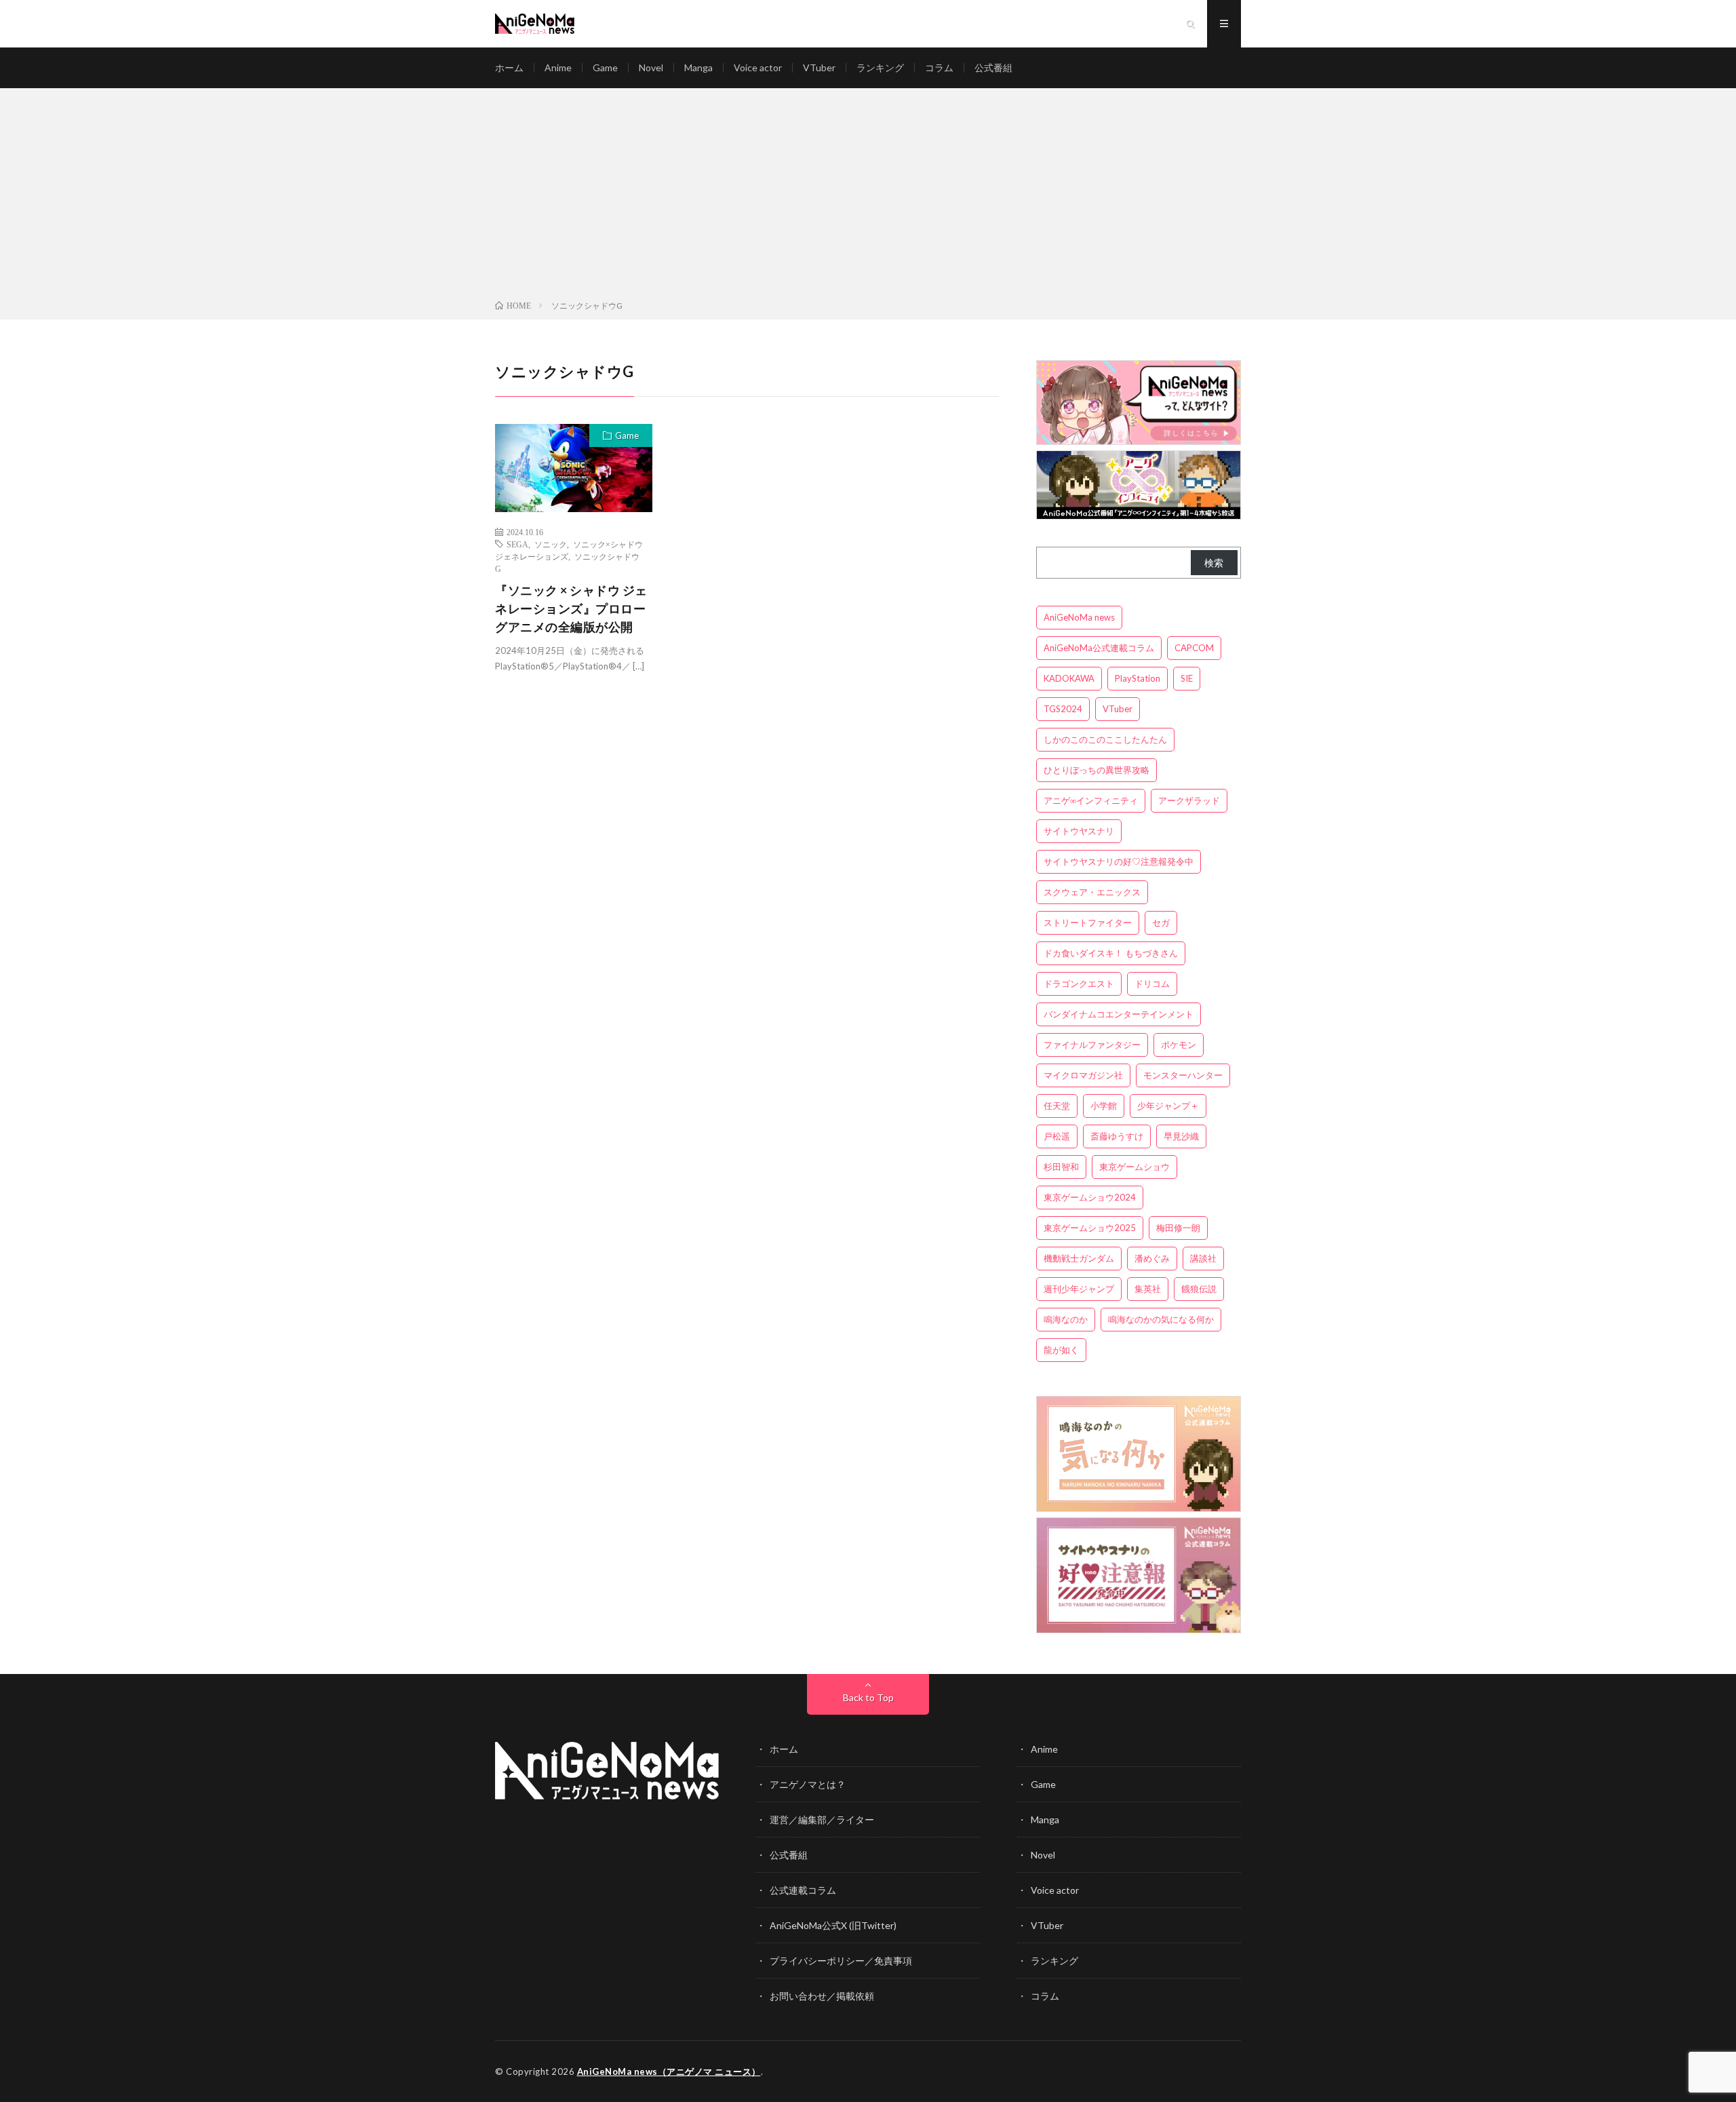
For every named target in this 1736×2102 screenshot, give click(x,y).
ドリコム (1152, 984)
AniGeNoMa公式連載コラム (1099, 648)
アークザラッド (1189, 800)
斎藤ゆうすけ (1117, 1136)
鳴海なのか (1066, 1319)
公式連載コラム (803, 1890)
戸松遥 (1057, 1136)
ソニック (551, 544)
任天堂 (1057, 1106)
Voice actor (758, 67)
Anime (558, 67)
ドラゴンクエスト (1079, 984)
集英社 (1148, 1289)
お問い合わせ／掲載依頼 (822, 1996)
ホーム (509, 67)
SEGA (517, 544)
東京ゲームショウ (1135, 1167)
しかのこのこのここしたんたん (1105, 739)
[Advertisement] (868, 197)
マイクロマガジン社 (1083, 1075)
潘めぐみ (1152, 1258)
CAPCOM (1194, 648)
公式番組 (993, 67)
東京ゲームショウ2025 (1090, 1228)
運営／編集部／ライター (822, 1819)
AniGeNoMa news (1079, 617)
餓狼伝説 (1199, 1289)
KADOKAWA (1069, 678)
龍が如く (1061, 1350)
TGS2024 (1063, 709)
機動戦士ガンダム (1079, 1258)
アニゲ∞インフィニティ (1091, 800)
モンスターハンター (1183, 1075)
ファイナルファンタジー (1092, 1045)
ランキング (880, 67)
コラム (939, 67)
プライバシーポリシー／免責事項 (841, 1961)
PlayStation (1138, 678)
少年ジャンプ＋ (1168, 1106)
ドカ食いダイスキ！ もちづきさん (1111, 953)
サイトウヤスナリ (1079, 831)
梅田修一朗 (1178, 1228)
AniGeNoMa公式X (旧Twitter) (833, 1925)
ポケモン (1179, 1045)
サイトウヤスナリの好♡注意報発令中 (1119, 861)
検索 (1214, 563)
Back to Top (868, 1697)
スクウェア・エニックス (1092, 892)
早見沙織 (1181, 1136)
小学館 (1104, 1106)
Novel (651, 67)
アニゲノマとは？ (808, 1784)
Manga (698, 67)
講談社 (1203, 1258)
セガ (1161, 922)
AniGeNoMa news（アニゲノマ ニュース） (669, 2071)
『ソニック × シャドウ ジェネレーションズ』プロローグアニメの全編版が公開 (571, 608)
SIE (1187, 678)
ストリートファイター (1088, 922)
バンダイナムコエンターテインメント (1119, 1014)
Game (605, 67)
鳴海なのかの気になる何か (1161, 1319)
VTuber (819, 67)
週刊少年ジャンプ (1079, 1289)
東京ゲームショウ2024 (1090, 1197)
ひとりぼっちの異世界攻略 (1097, 770)
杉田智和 (1061, 1167)
